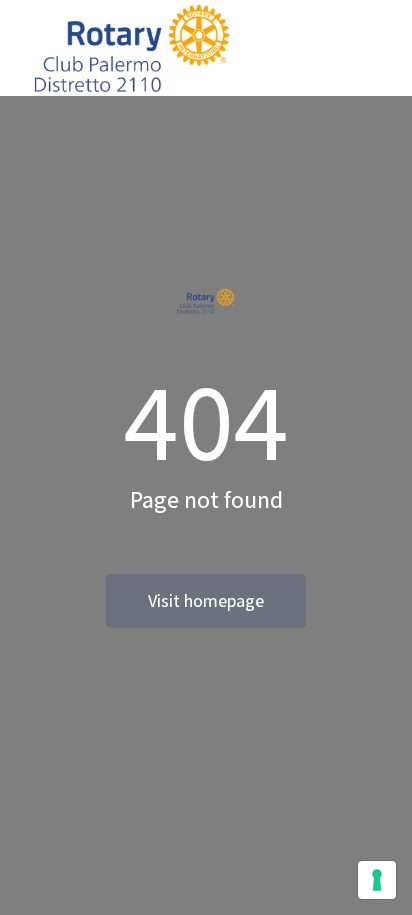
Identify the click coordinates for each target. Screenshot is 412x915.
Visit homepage (206, 600)
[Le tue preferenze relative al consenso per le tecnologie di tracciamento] (377, 880)
